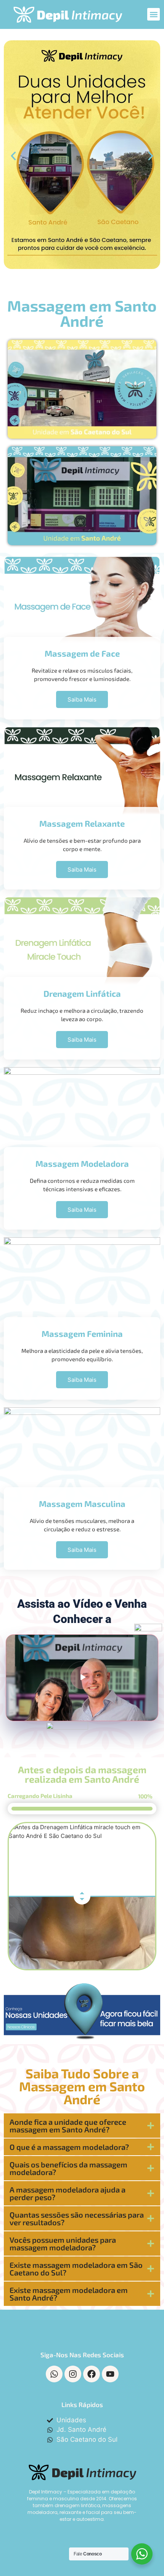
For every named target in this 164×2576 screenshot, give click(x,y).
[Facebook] (92, 2374)
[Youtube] (110, 2374)
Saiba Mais (82, 1380)
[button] (154, 14)
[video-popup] (82, 1678)
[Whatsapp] (54, 2374)
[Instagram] (73, 2374)
